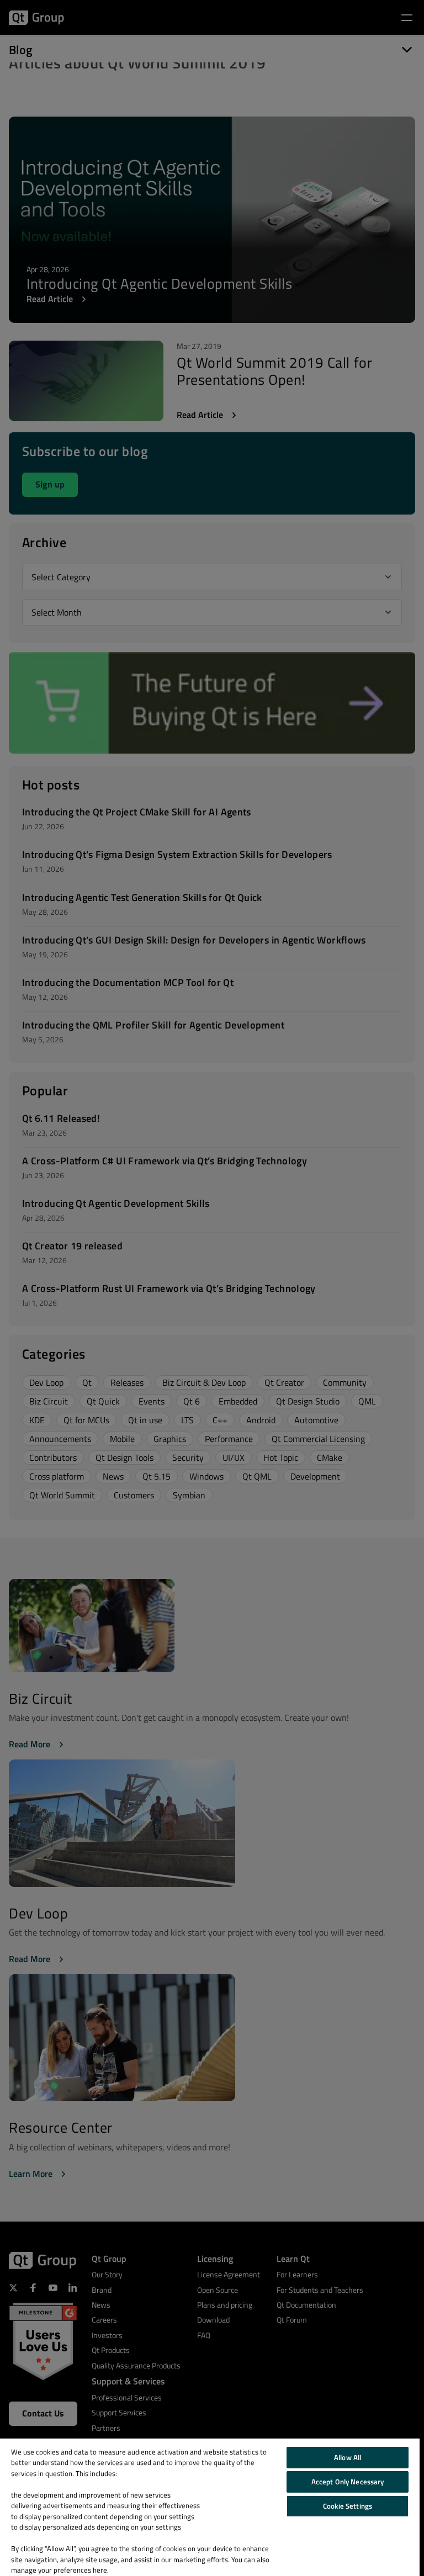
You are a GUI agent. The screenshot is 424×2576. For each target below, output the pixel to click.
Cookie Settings (348, 2506)
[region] (210, 2507)
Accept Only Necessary (348, 2482)
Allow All (348, 2457)
